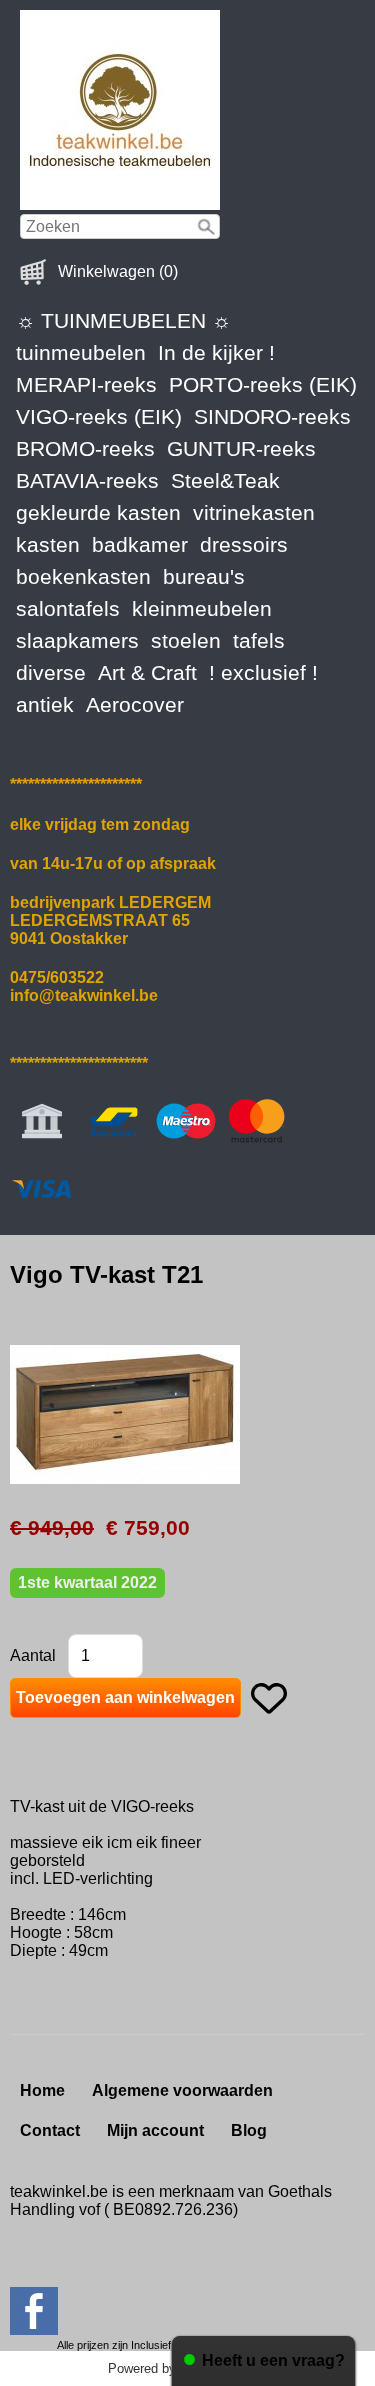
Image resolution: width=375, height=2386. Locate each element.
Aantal (33, 1655)
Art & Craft (147, 672)
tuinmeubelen (81, 352)
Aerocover (135, 704)
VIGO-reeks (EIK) (99, 416)
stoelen (186, 640)
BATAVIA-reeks (87, 480)
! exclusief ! (263, 672)
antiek (45, 704)
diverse (51, 672)
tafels (259, 640)
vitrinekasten (254, 512)
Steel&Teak (225, 480)
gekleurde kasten (98, 512)
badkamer (140, 544)
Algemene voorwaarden (182, 2090)
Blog (249, 2130)
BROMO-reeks (85, 448)
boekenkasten (83, 576)
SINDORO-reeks (272, 416)
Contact (50, 2130)
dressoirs (244, 544)
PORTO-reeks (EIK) (263, 384)
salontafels (68, 608)
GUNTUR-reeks (241, 448)
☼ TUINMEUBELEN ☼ (123, 320)
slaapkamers (77, 640)
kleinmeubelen (202, 608)
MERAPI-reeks (86, 384)
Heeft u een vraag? (273, 2360)
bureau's (204, 576)
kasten (48, 544)
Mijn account (155, 2130)
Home (42, 2090)
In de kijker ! (216, 352)
